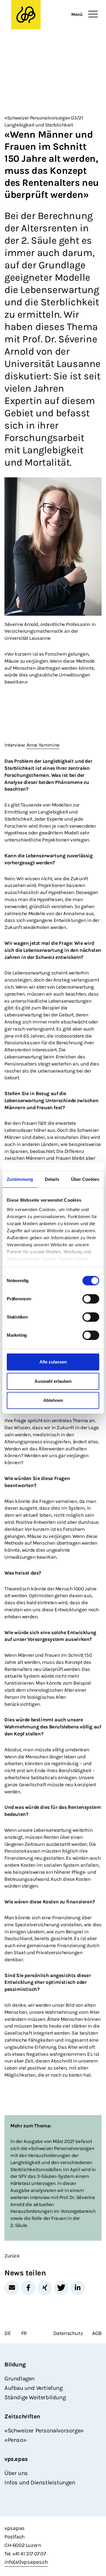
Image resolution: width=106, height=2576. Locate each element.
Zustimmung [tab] (20, 1179)
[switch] (91, 1299)
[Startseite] (41, 15)
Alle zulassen (53, 1362)
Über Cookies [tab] (85, 1179)
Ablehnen (53, 1400)
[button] (12, 2288)
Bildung (15, 2364)
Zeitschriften (22, 2416)
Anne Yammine (43, 745)
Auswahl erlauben (53, 1381)
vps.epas (16, 2459)
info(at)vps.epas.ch (26, 2562)
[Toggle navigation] (93, 14)
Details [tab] (52, 1179)
